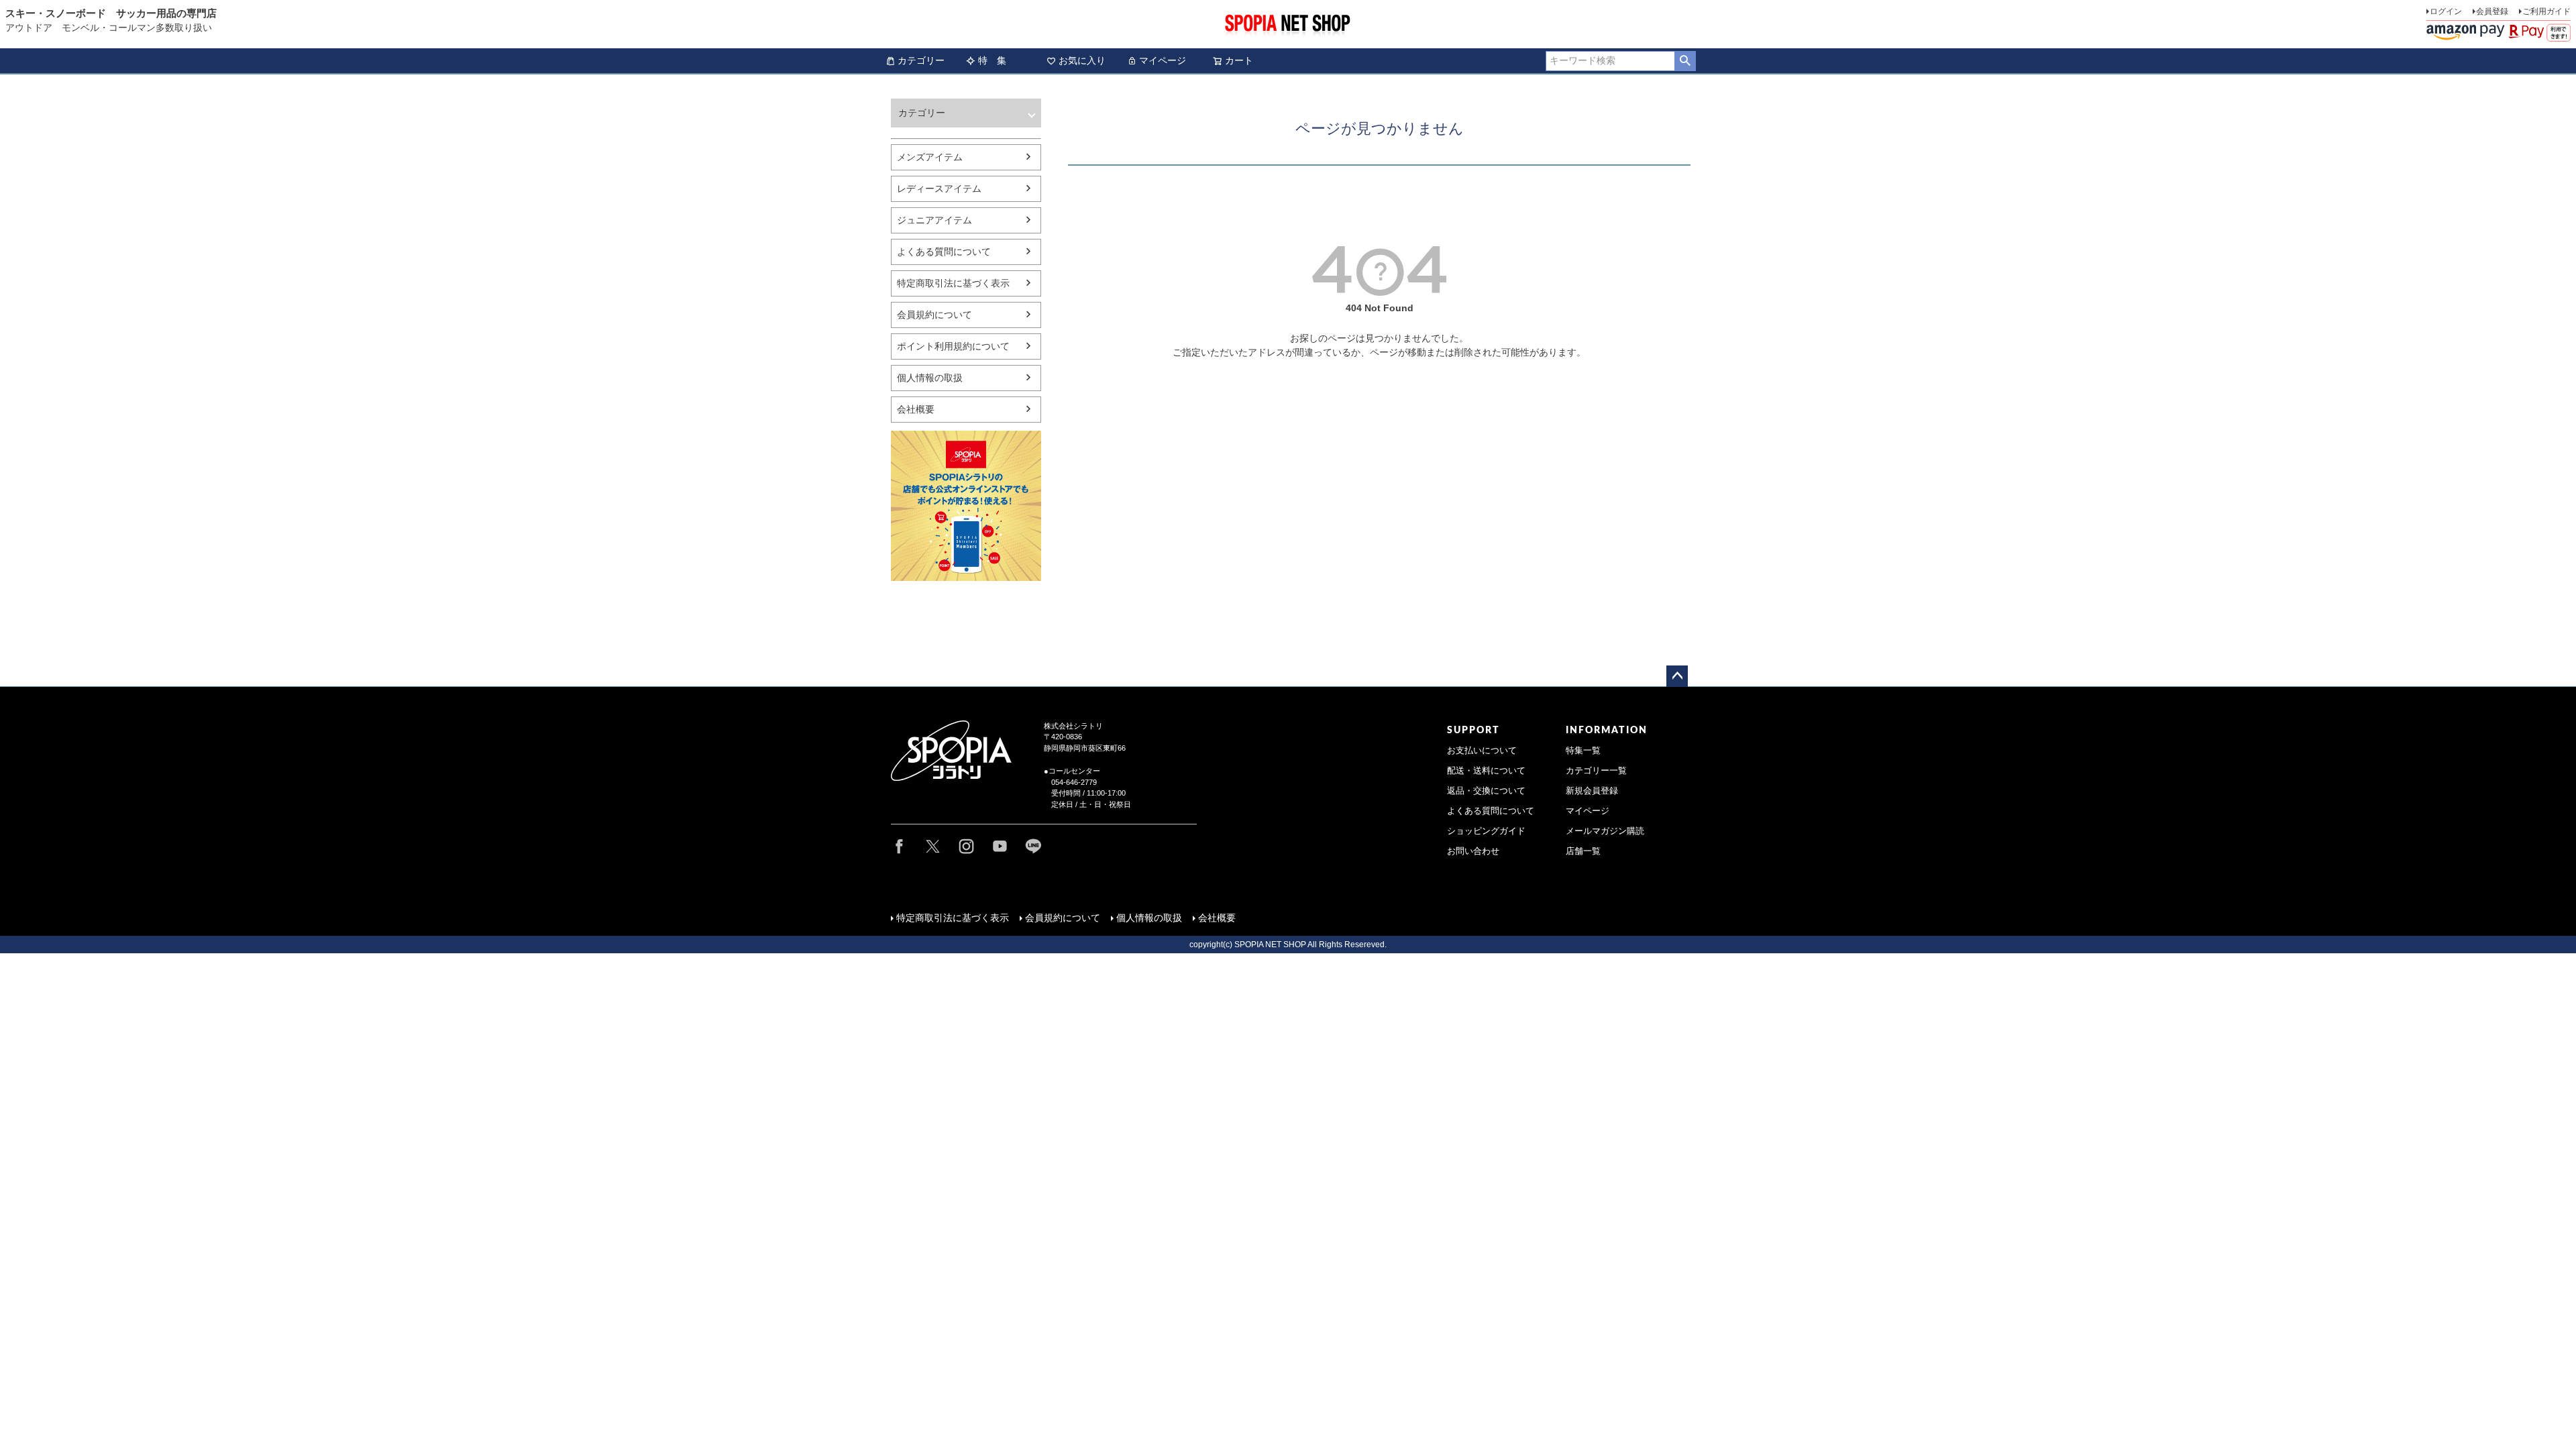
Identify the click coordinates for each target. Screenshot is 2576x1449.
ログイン (2446, 11)
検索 (1685, 61)
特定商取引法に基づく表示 (953, 283)
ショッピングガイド (1486, 831)
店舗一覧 (1583, 851)
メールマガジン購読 (1605, 831)
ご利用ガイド (2546, 11)
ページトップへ (1677, 676)
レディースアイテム (939, 189)
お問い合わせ (1473, 851)
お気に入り (1082, 60)
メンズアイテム (930, 157)
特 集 (992, 60)
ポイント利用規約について (953, 346)
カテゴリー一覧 (1596, 771)
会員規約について (934, 315)
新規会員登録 (1592, 791)
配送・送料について (1486, 771)
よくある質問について (944, 252)
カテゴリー (921, 60)
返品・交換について (1486, 791)
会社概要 (916, 409)
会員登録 (2492, 11)
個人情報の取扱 (930, 378)
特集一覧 (1583, 751)
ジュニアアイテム (934, 220)
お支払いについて (1482, 751)
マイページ (1163, 60)
